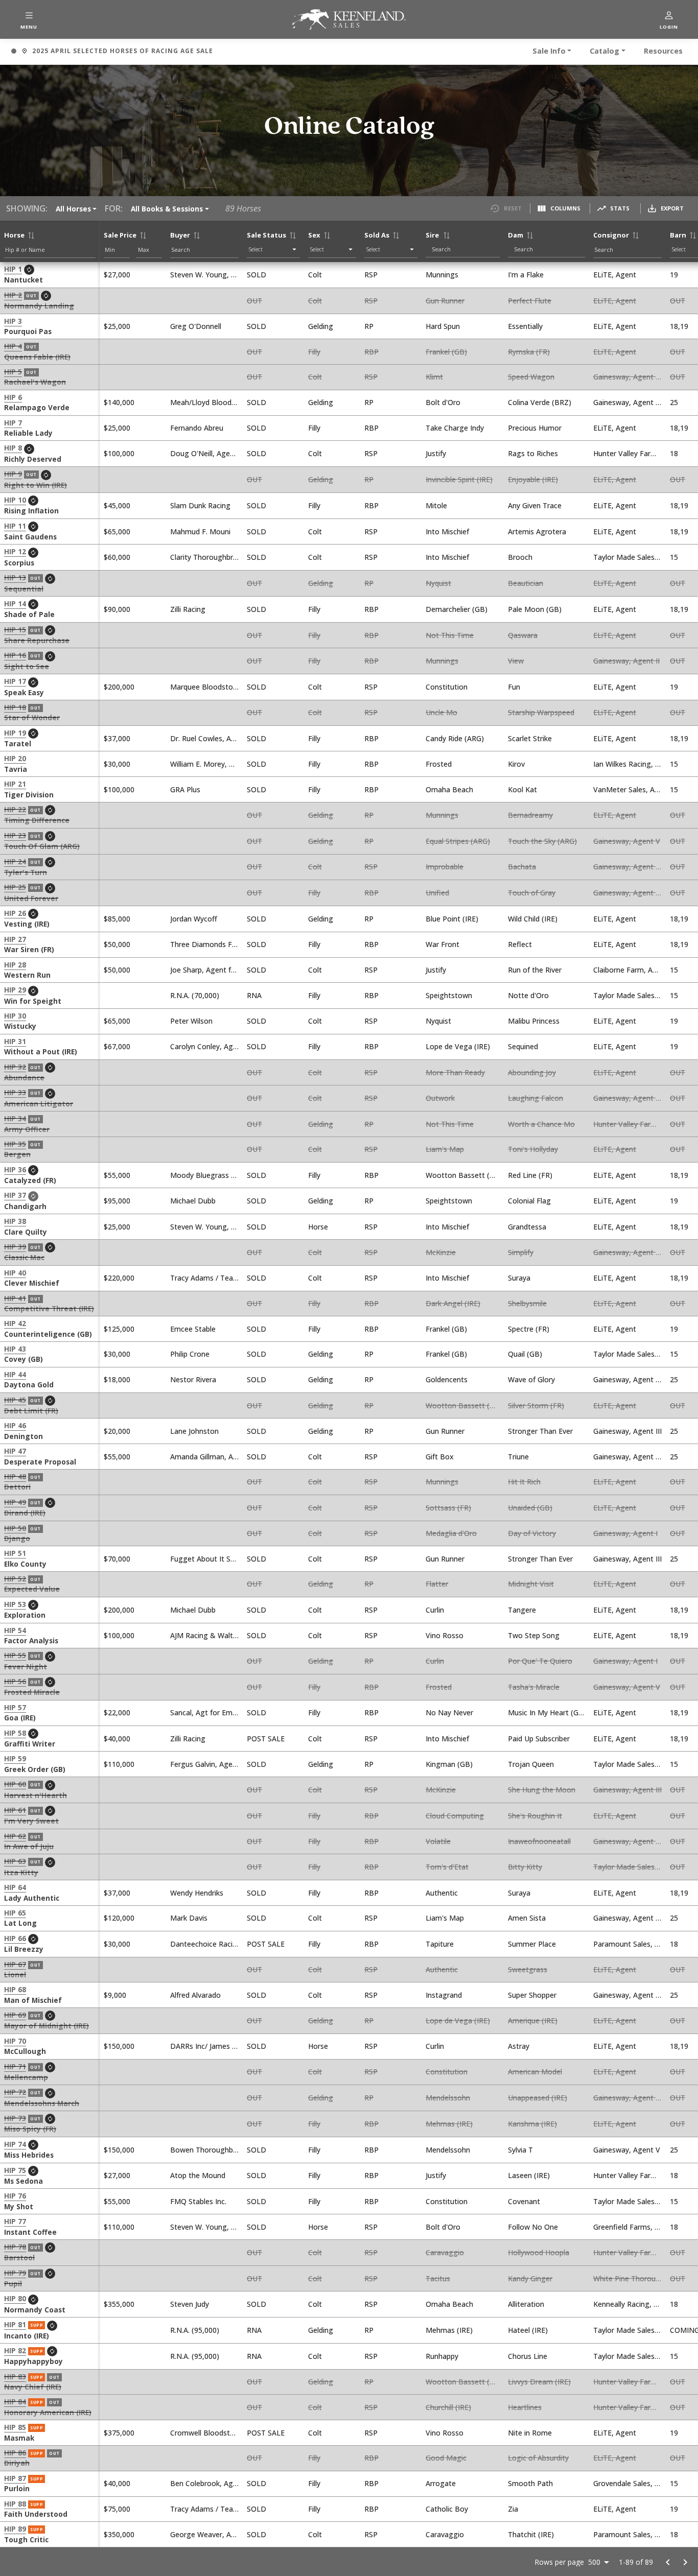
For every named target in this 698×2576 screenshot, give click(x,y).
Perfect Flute (530, 301)
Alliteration (526, 2304)
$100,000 (119, 453)
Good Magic (446, 2458)
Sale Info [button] (549, 51)
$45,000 (117, 505)
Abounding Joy (532, 1072)
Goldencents (447, 1379)
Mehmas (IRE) (449, 2124)
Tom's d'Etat (447, 1867)
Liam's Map (445, 1149)
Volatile (438, 1841)
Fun (514, 687)
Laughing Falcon (536, 1098)
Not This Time (450, 635)
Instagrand (444, 1995)
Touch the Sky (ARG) (542, 841)
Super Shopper (532, 1995)
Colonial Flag (529, 1201)
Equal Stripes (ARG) (458, 841)
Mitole (436, 505)
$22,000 (117, 1712)
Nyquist (438, 583)
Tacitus (438, 2278)
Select (256, 249)
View (516, 661)
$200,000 (119, 687)
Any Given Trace (535, 505)
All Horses (73, 209)
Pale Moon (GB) (535, 609)
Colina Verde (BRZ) (540, 402)
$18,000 (117, 1379)
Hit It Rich (524, 1482)
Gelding (321, 326)
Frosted (439, 764)
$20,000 (117, 1431)
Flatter (437, 1584)
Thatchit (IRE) (531, 2534)
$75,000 (117, 2509)
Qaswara (523, 635)
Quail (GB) (525, 1354)
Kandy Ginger (530, 2278)
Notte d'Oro (528, 995)
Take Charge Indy (455, 428)
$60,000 (117, 557)
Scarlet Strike (530, 738)
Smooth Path (530, 2483)
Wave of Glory (531, 1379)
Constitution (447, 687)
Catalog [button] (604, 51)
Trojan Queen (531, 1764)
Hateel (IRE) (528, 2330)
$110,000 (119, 1764)
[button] (29, 19)
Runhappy (442, 2356)
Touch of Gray (532, 893)
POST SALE (266, 1739)
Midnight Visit (531, 1584)
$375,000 (119, 2433)
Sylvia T (520, 2150)
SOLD (257, 275)
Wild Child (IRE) (533, 919)
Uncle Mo (441, 712)
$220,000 (119, 1278)
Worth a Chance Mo (541, 1124)
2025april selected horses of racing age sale (112, 52)
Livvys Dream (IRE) (539, 2382)
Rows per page (559, 2562)
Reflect (520, 944)
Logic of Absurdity (538, 2458)
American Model (535, 2072)
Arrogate (441, 2483)
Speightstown (449, 995)
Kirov (516, 764)
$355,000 (119, 2304)
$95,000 (117, 1201)
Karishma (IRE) (532, 2124)
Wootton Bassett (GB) (464, 1175)
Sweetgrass (528, 1969)
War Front (443, 944)
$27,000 (117, 275)
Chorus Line (528, 2356)
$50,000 (117, 944)
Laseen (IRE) (529, 2175)
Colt (315, 275)
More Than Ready (455, 1072)
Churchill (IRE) (448, 2407)
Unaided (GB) (530, 1508)
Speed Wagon (531, 377)
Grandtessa (527, 1227)
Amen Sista (527, 1918)
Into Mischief (447, 531)
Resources (663, 51)
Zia (513, 2509)
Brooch (520, 557)
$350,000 (119, 2534)
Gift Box (440, 1457)
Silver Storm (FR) (536, 1405)
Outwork (440, 1098)
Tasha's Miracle (534, 1687)
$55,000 (117, 1175)
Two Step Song (534, 1635)
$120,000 (119, 1918)
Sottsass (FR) (448, 1508)
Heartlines (525, 2407)
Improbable (445, 867)
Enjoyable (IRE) (533, 479)
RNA (254, 995)
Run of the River (535, 970)
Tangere (522, 1610)
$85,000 (117, 919)
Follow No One (533, 2227)
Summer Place (532, 1944)
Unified (437, 893)
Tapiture (440, 1944)
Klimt (434, 377)
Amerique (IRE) (533, 2020)
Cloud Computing (455, 1816)
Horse (318, 1227)
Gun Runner (445, 301)
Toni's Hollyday (533, 1149)
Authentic (442, 1893)
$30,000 (117, 764)
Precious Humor (535, 428)
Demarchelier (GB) (457, 609)
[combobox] (465, 249)
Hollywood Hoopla (539, 2252)
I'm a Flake (526, 275)
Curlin (435, 1610)
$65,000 (117, 531)
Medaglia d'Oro (451, 1533)
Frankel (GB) (446, 352)
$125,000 (119, 1329)
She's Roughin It (535, 1816)
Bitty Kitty (525, 1867)
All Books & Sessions (167, 209)
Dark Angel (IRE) (453, 1303)
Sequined (523, 1046)
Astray (519, 2046)
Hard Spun (443, 326)
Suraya (519, 1278)
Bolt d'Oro (443, 402)
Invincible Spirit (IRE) (459, 479)
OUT (254, 301)
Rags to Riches (533, 453)
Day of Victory (532, 1533)
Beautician (526, 583)
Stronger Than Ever (540, 1431)
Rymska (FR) (529, 352)
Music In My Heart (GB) (547, 1712)
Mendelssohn (448, 2098)
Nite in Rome (530, 2433)
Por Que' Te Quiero (540, 1661)
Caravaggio (445, 2252)
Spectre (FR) (529, 1329)
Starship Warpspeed (541, 712)
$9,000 (115, 1995)
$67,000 (117, 1046)
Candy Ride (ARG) (455, 738)
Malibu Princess (534, 1021)
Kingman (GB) (449, 1764)
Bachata (522, 867)
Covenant (524, 2201)
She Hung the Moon (542, 1790)
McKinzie (441, 1252)
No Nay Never (449, 1712)
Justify (436, 453)
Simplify (521, 1252)
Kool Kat (522, 789)
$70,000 (117, 1559)
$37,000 (117, 738)
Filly (314, 352)
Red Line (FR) (530, 1175)
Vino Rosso (445, 1635)
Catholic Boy (447, 2509)
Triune (518, 1457)
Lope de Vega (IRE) (458, 1046)
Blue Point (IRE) (452, 919)
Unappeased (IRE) (538, 2098)
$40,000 (117, 1739)
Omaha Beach (449, 789)
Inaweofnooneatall (539, 1841)
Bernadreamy (530, 815)
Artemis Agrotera (537, 531)
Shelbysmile (527, 1303)
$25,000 (117, 326)
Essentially (525, 326)
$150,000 (119, 2046)
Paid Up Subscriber (539, 1739)
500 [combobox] (594, 2562)
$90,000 (117, 609)
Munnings (442, 275)
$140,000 (119, 402)
